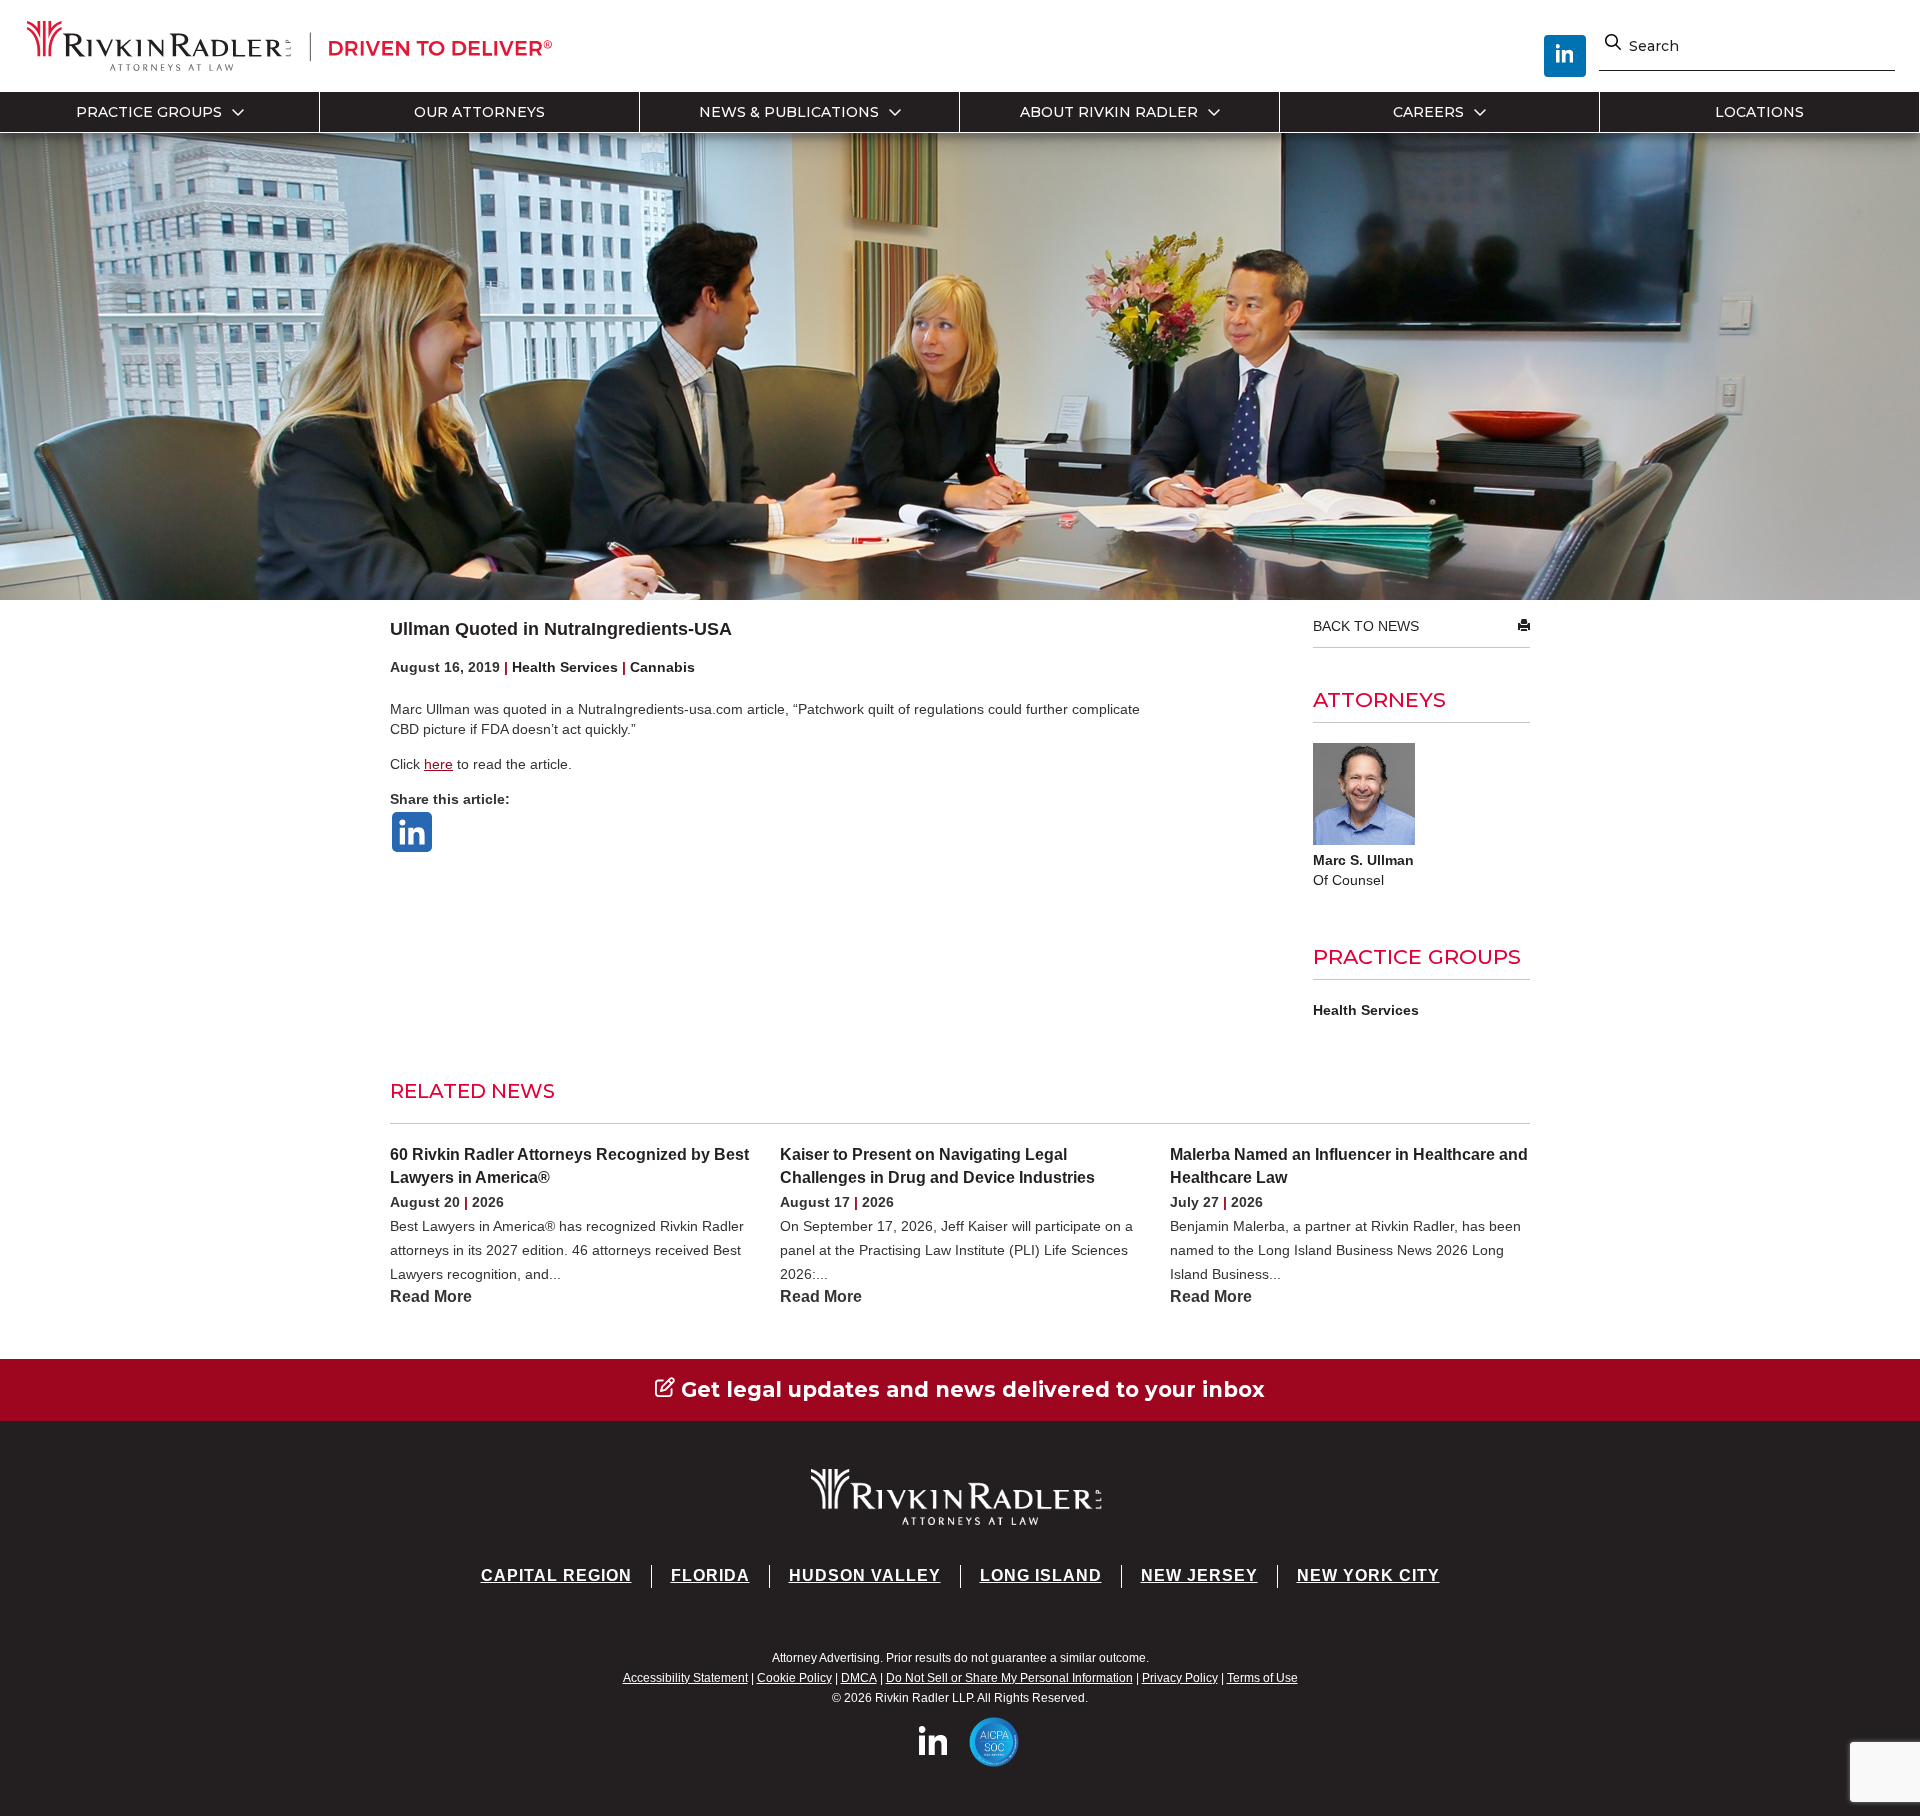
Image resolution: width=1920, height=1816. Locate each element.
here (438, 764)
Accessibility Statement (685, 1678)
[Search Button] (1613, 46)
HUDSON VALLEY (865, 1575)
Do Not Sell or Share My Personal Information (1009, 1678)
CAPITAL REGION (556, 1575)
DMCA (859, 1678)
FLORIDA (710, 1575)
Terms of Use (1262, 1678)
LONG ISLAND (1041, 1575)
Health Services (1366, 1010)
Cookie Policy (794, 1678)
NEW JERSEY (1199, 1575)
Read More (431, 1296)
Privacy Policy (1180, 1678)
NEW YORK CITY (1368, 1575)
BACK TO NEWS (1366, 626)
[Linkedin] (412, 832)
